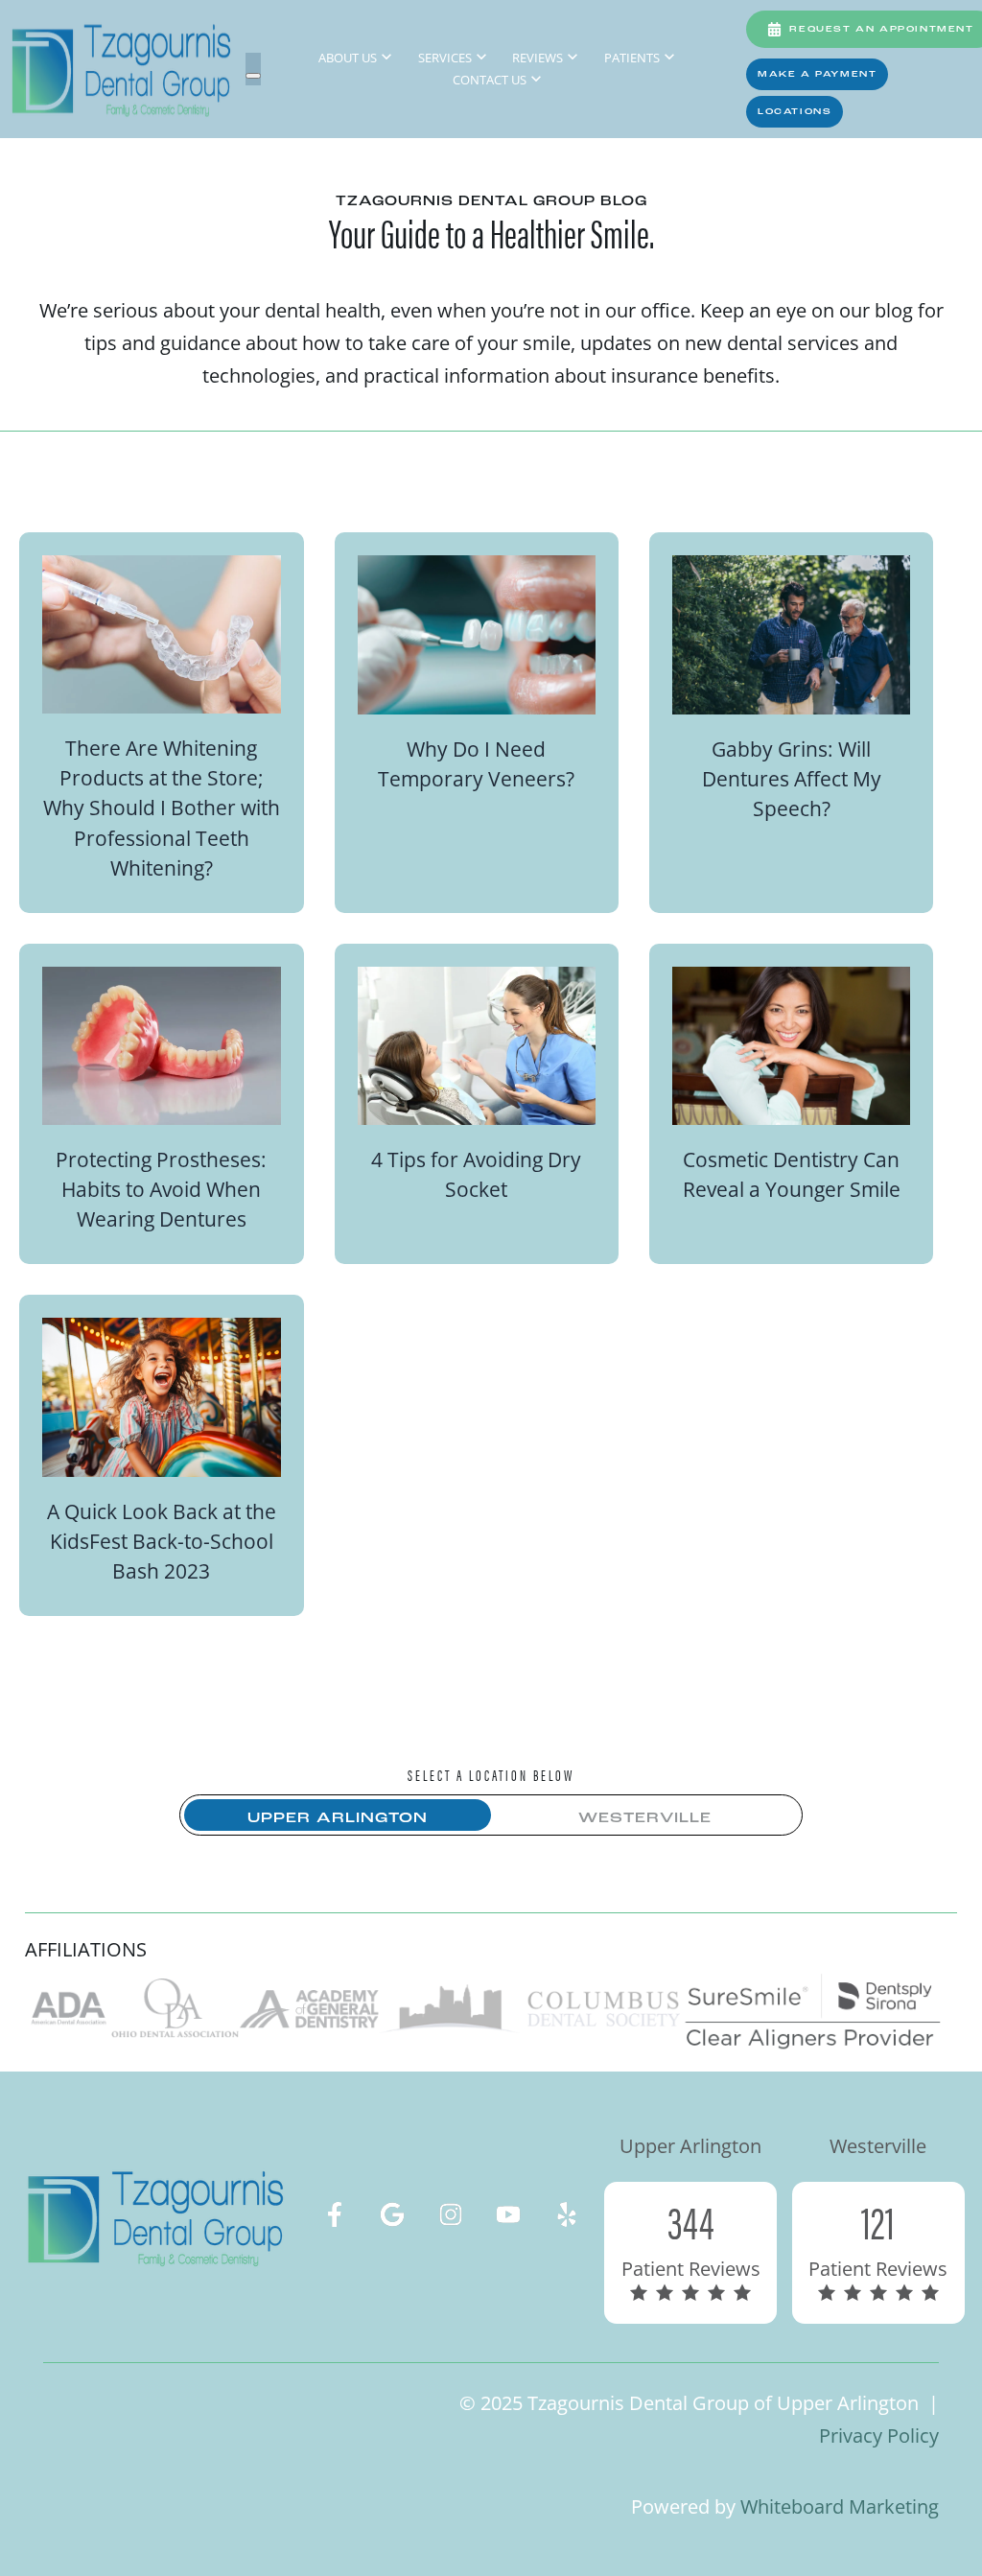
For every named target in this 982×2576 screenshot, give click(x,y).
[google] (392, 2214)
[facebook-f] (335, 2214)
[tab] (338, 1819)
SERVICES (445, 58)
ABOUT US (348, 58)
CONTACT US (490, 80)
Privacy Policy (879, 2435)
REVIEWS (538, 58)
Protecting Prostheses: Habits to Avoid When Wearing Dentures (161, 1189)
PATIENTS (632, 58)
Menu (253, 76)
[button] (817, 74)
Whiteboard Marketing (840, 2506)
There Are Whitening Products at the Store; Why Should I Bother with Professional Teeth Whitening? (162, 807)
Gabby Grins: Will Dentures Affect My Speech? (792, 778)
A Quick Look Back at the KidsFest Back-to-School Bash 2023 (162, 1541)
